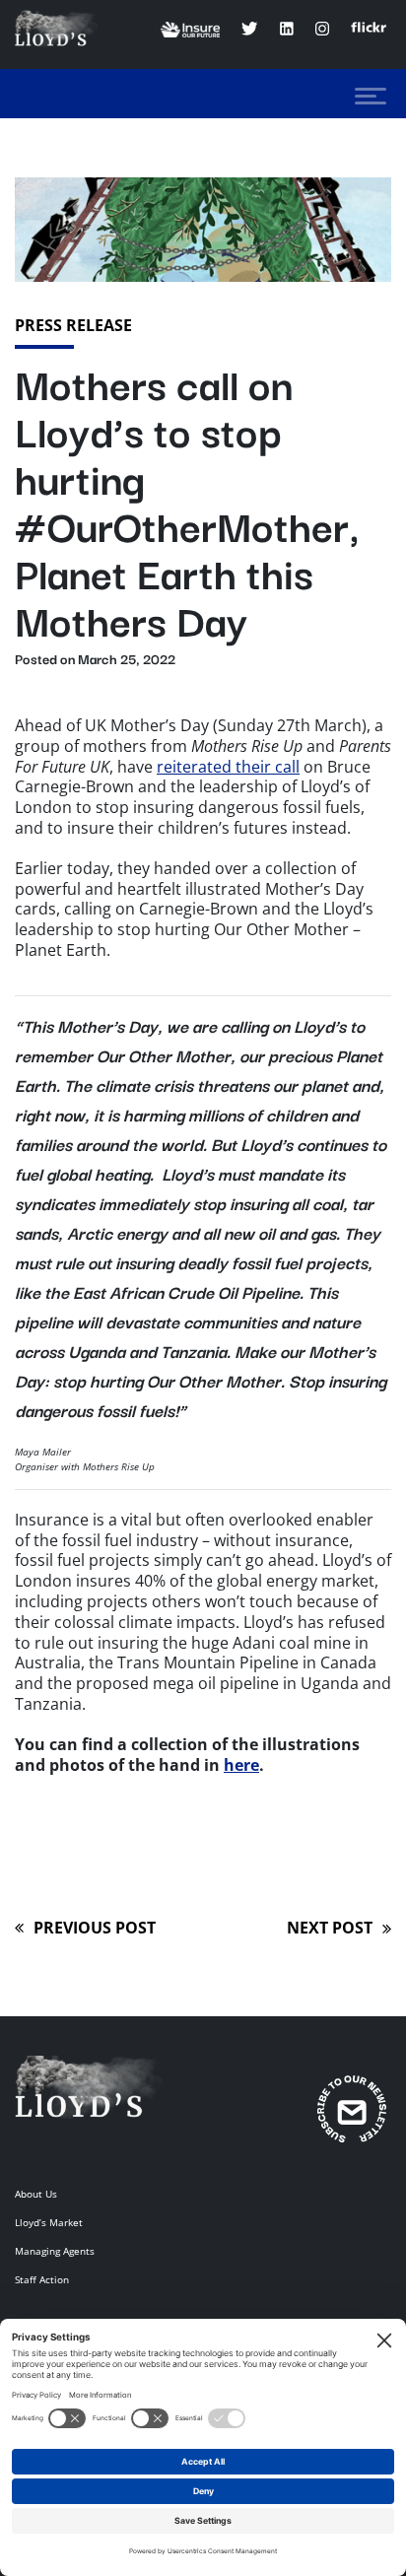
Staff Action (42, 2279)
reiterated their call (228, 767)
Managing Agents (55, 2251)
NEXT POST (330, 1933)
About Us (36, 2194)
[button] (371, 96)
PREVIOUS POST (85, 1933)
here (241, 1765)
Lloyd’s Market (49, 2222)
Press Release (73, 325)
